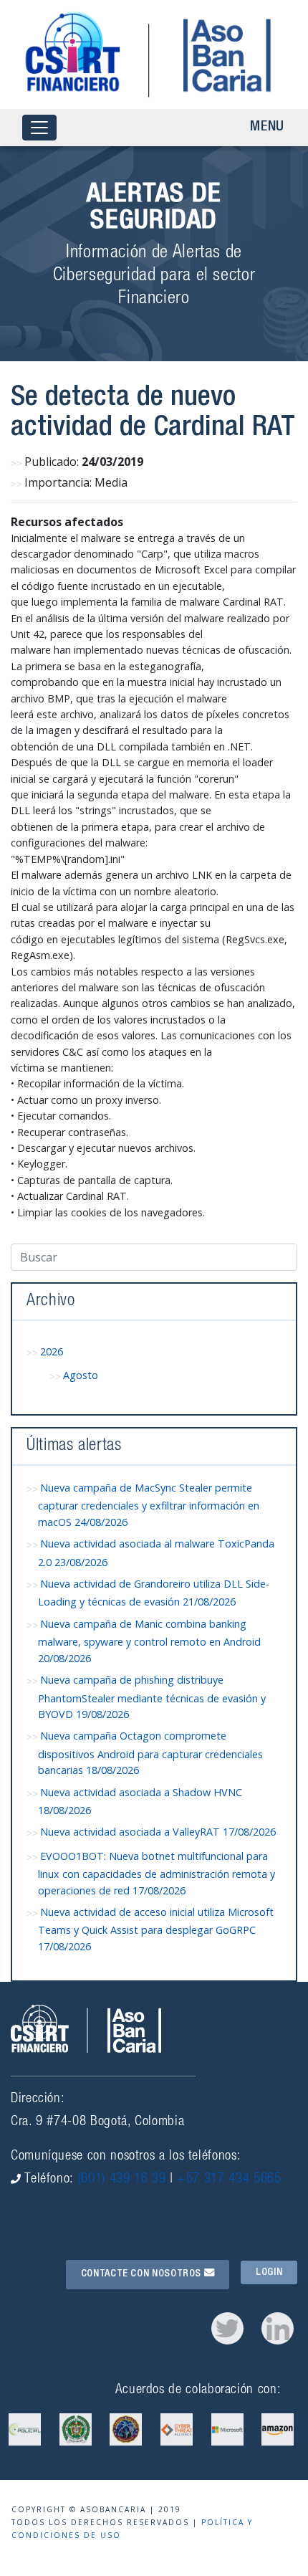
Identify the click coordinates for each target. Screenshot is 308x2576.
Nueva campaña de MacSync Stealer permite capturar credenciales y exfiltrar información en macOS (149, 1505)
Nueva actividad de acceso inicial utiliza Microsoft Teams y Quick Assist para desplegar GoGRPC (156, 1929)
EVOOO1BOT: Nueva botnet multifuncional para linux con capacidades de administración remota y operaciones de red (157, 1873)
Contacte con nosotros (143, 2274)
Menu (267, 128)
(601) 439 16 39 (122, 2179)
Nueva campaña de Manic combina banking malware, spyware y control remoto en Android (149, 1641)
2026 (52, 1351)
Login (269, 2272)
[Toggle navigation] (39, 128)
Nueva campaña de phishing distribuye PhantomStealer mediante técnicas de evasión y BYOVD (152, 1697)
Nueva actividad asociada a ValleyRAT (158, 1832)
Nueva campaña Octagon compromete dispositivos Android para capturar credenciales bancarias (150, 1753)
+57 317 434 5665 (229, 2179)
